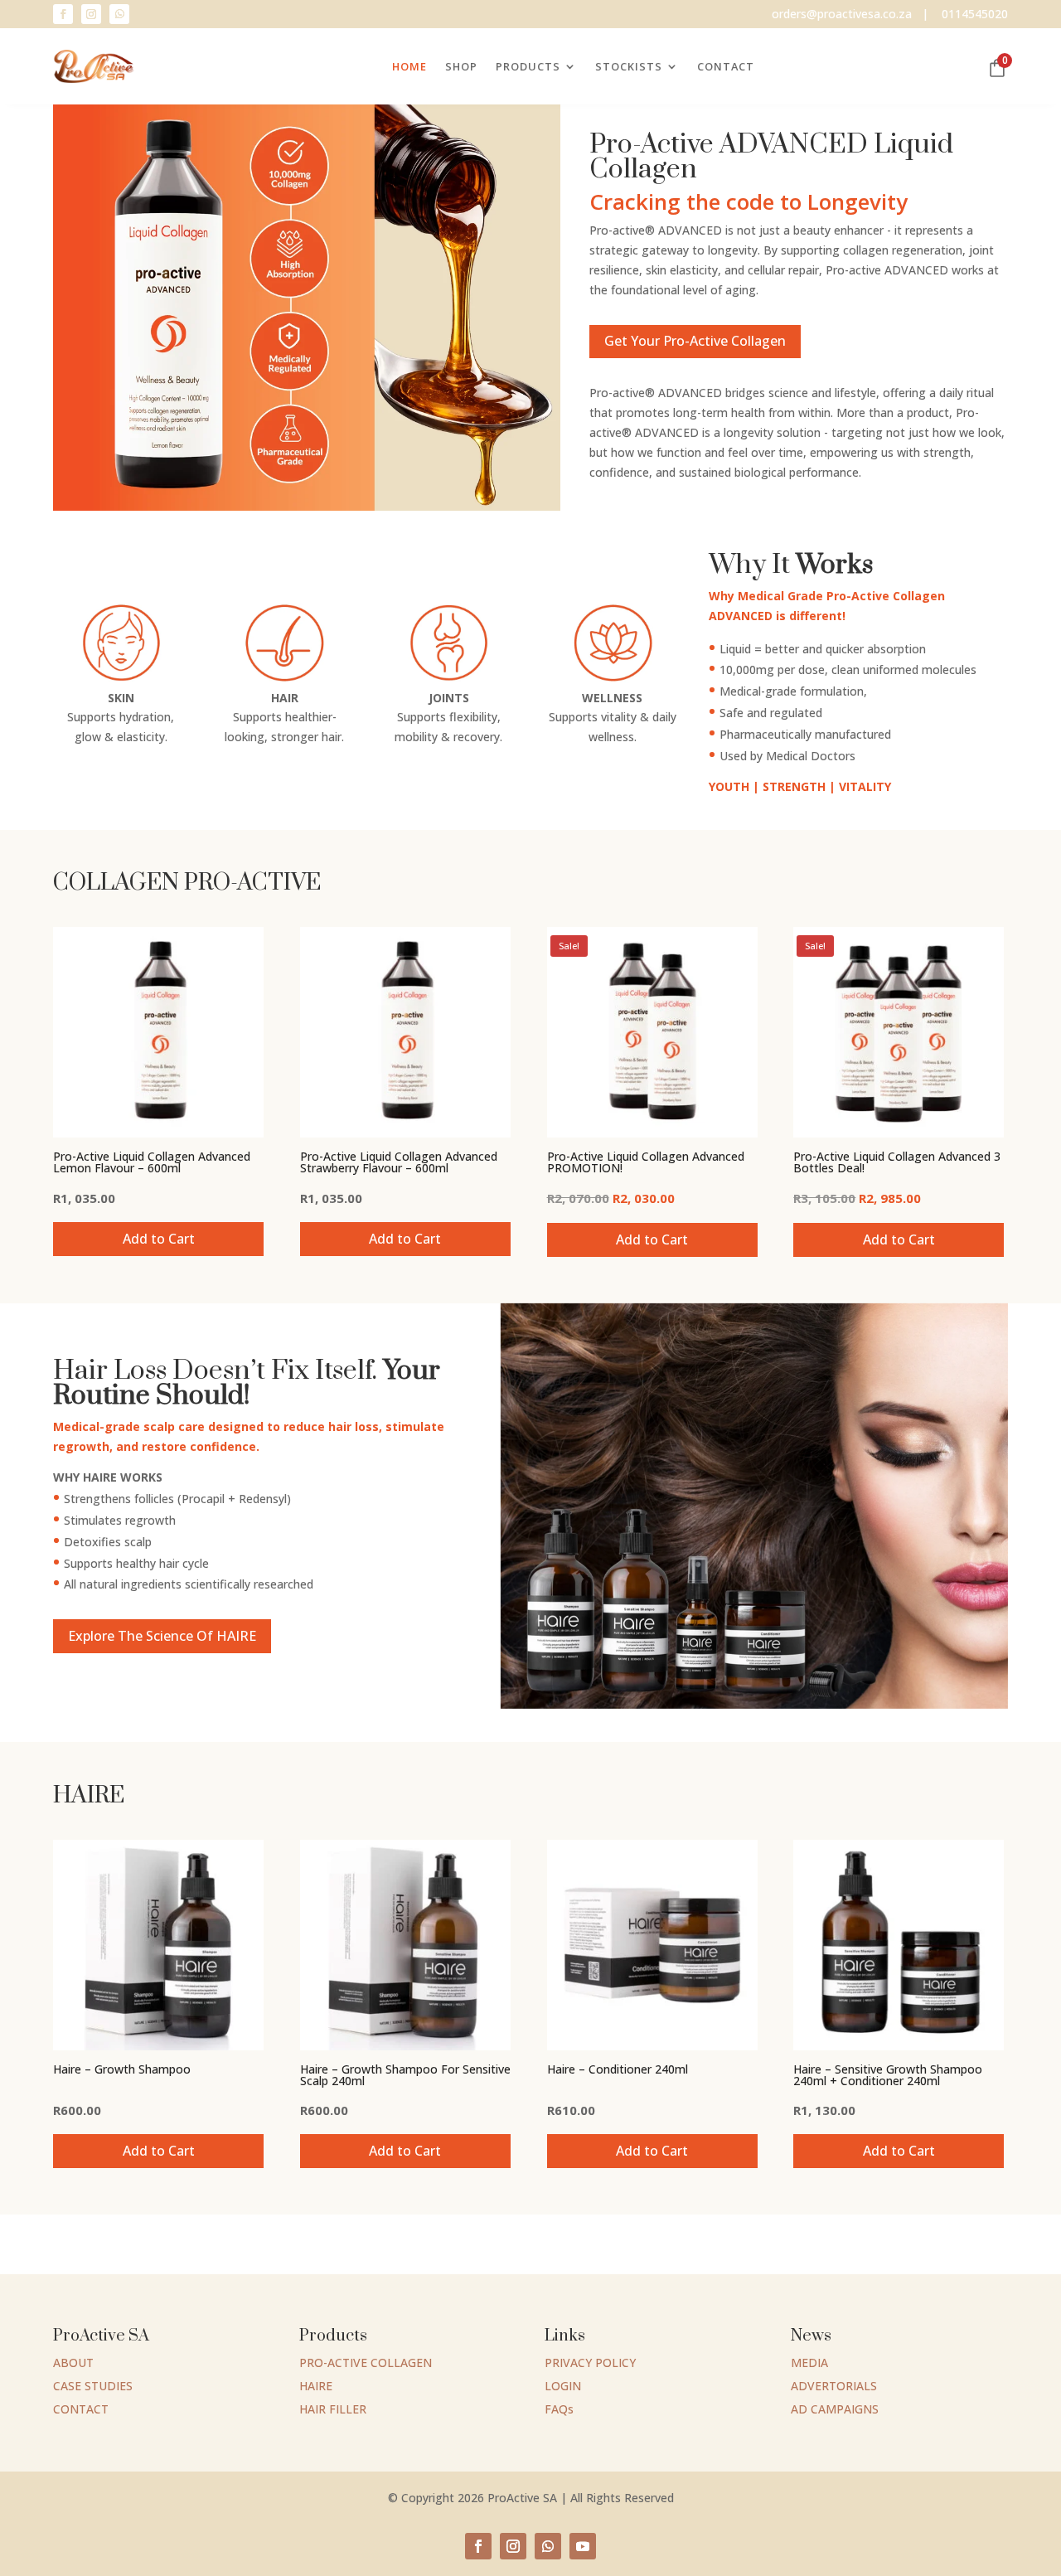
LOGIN (563, 2386)
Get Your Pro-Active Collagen (695, 341)
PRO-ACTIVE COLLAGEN (366, 2363)
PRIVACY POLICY (590, 2363)
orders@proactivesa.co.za (842, 14)
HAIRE (316, 2386)
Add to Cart (405, 1239)
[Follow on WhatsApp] (119, 14)
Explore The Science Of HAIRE (162, 1636)
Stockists (629, 66)
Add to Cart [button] (159, 1239)
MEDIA (809, 2363)
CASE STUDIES (93, 2386)
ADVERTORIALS (834, 2386)
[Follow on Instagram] (91, 14)
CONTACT (81, 2409)
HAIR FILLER (333, 2409)
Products (528, 66)
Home (409, 66)
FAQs (559, 2409)
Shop (461, 66)
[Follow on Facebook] (63, 14)
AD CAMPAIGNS (835, 2409)
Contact (726, 66)
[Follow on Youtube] (583, 2546)
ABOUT (73, 2363)
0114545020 (975, 14)
